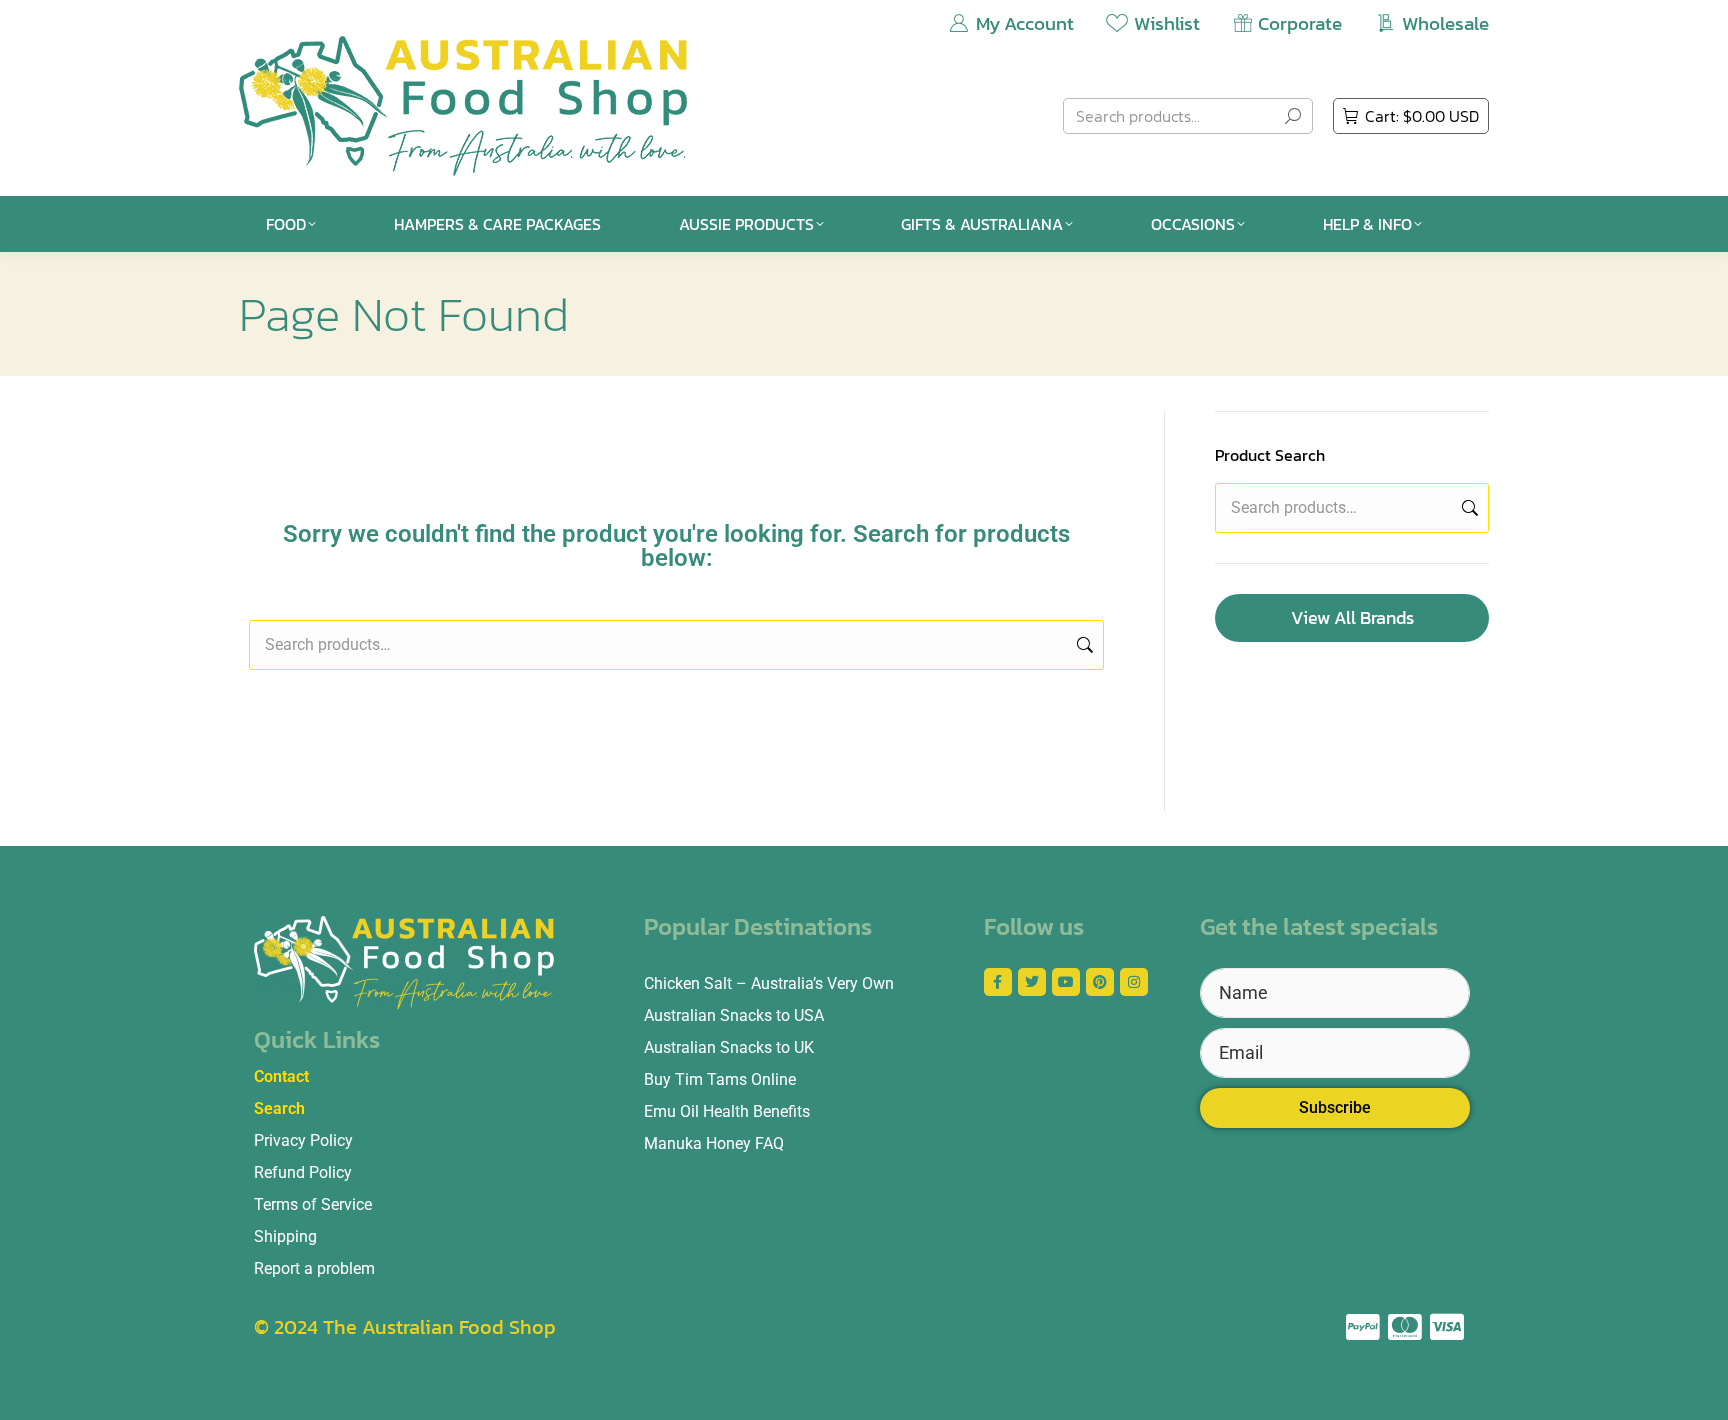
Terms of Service (313, 1204)
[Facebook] (998, 982)
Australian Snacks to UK (729, 1047)
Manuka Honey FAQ (714, 1143)
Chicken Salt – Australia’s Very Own (769, 983)
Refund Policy (303, 1172)
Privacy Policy (303, 1140)
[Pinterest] (1100, 982)
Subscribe (1335, 1107)
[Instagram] (1134, 982)
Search (1083, 645)
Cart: (1422, 116)
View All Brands (1352, 617)
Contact (281, 1076)
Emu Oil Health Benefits (727, 1111)
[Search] (1293, 116)
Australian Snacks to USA (734, 1015)
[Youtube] (1066, 982)
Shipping (285, 1236)
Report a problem (314, 1268)
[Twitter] (1032, 982)
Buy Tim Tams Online (720, 1079)
